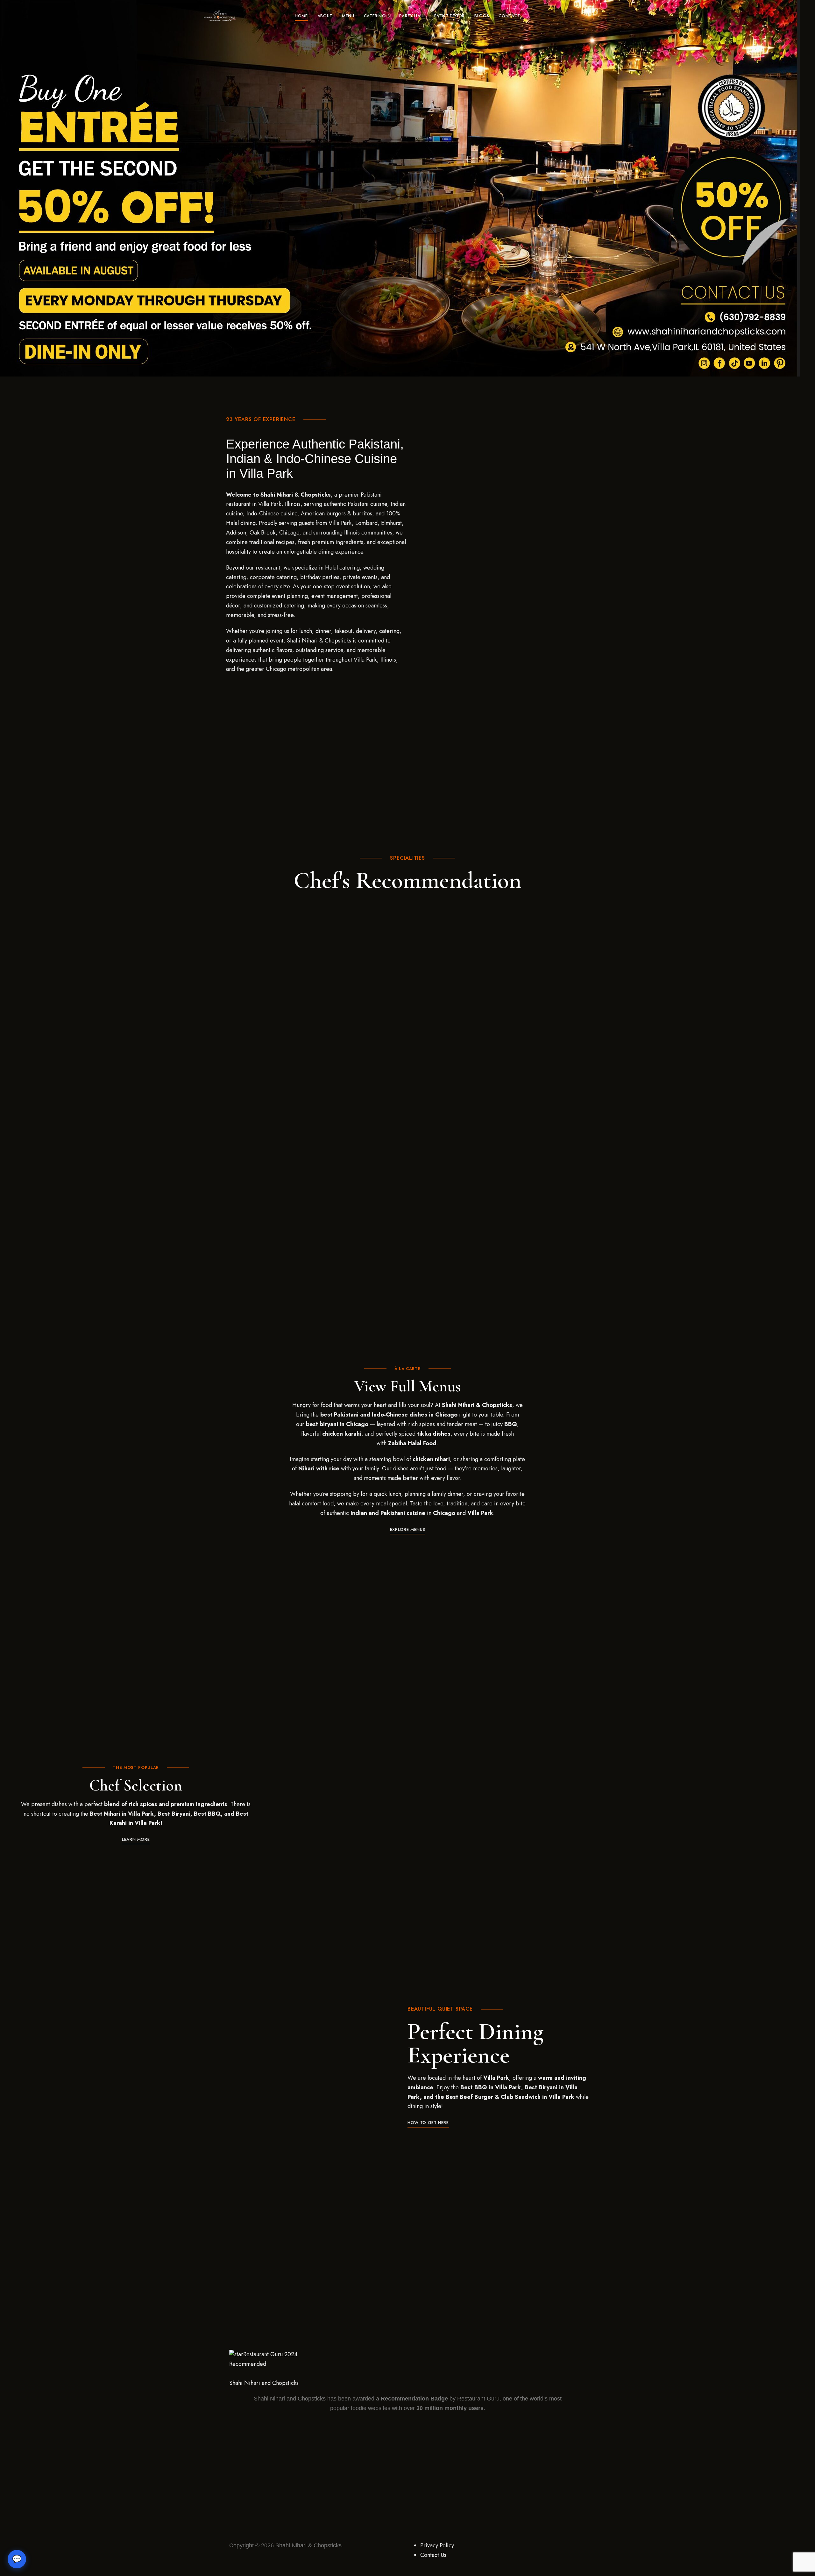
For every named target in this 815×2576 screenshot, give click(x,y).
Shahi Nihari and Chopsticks (264, 2383)
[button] (407, 1529)
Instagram (598, 16)
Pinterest (609, 16)
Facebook (587, 16)
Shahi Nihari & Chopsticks (308, 2545)
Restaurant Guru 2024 (270, 2354)
